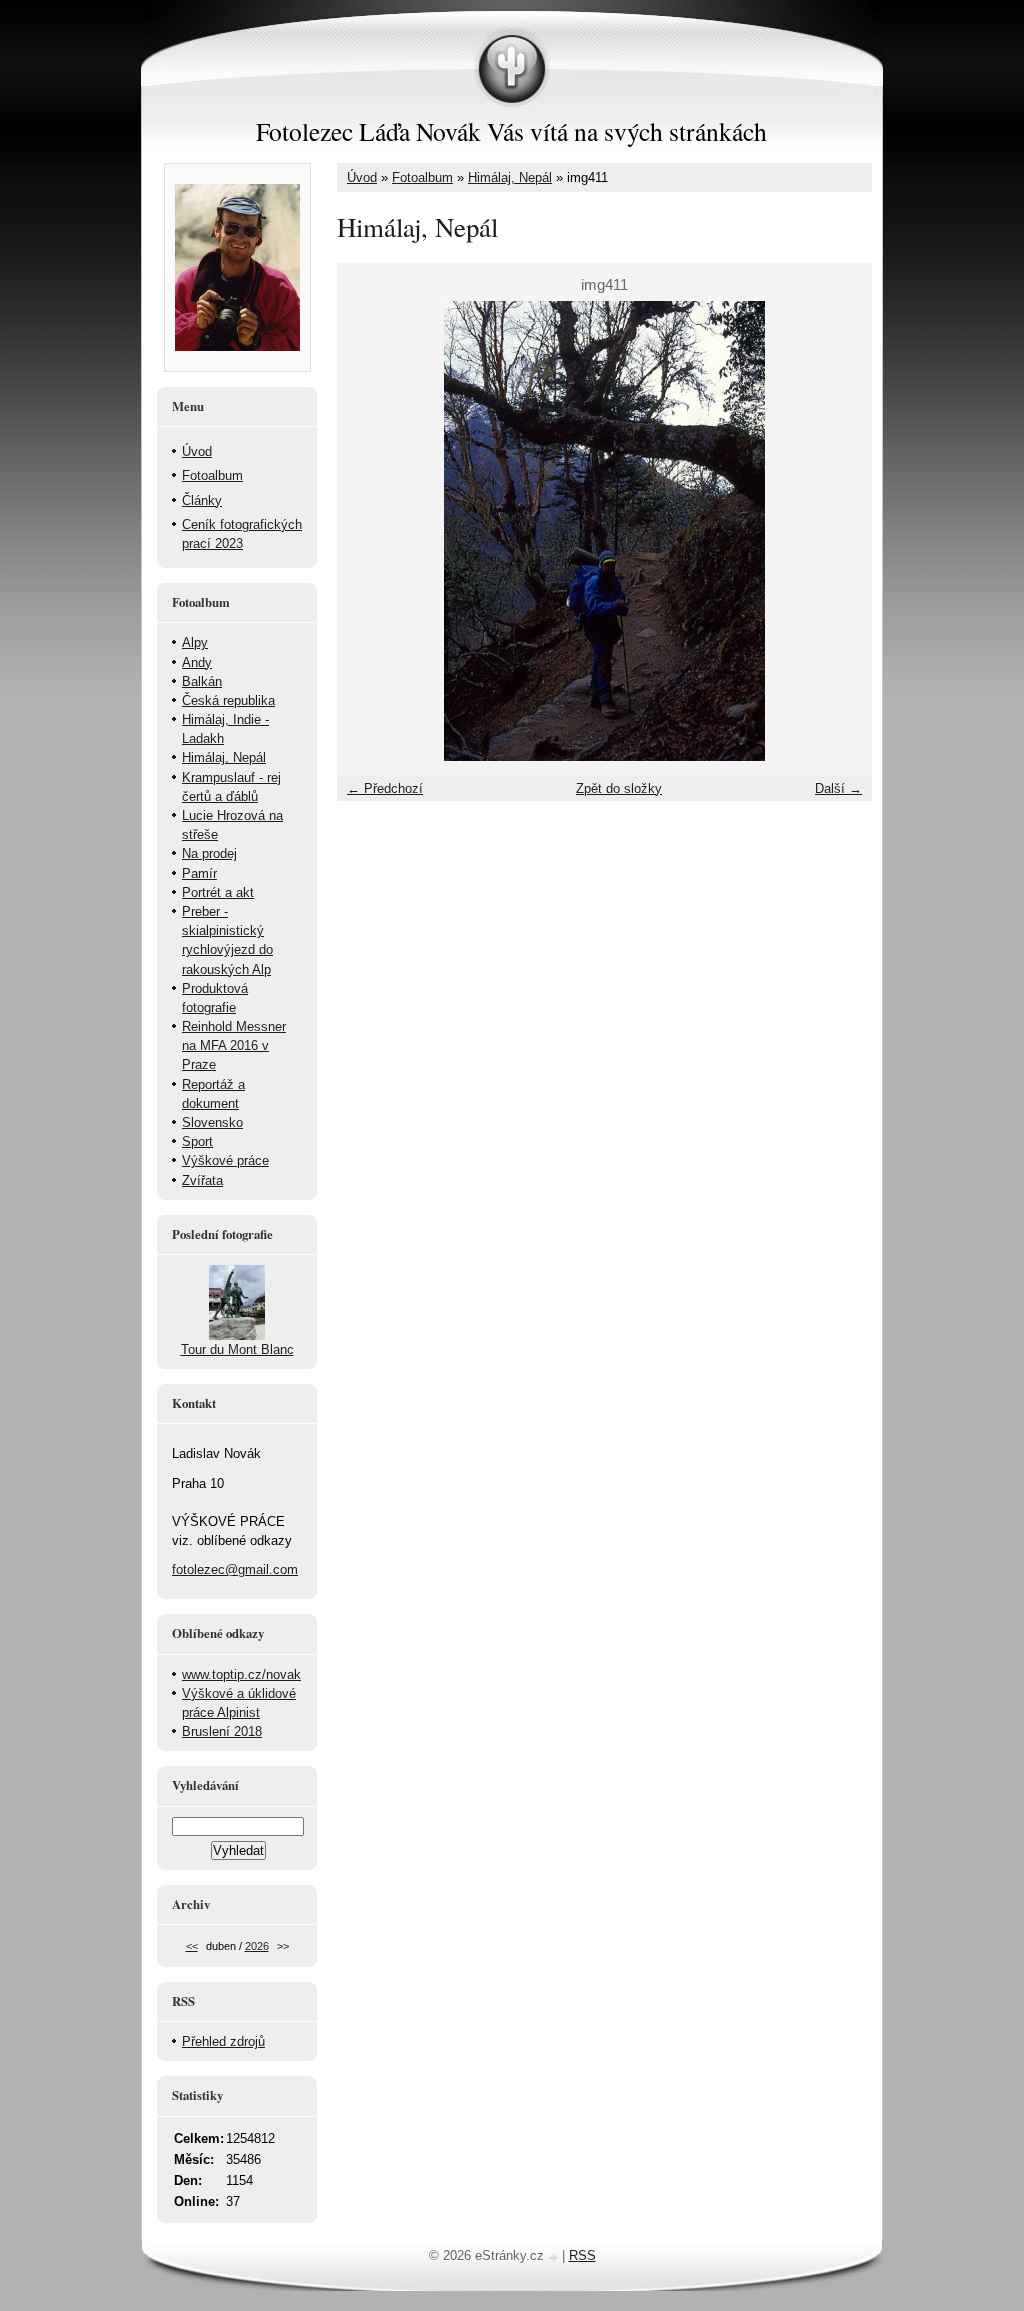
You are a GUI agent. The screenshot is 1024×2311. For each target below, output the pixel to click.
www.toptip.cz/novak (241, 1674)
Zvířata (202, 1180)
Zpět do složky (619, 788)
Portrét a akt (218, 892)
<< (192, 1946)
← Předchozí (385, 788)
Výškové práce (225, 1160)
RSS (582, 2255)
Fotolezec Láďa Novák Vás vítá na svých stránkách (511, 131)
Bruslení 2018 (222, 1731)
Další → (838, 788)
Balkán (202, 681)
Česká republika (228, 700)
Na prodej (209, 853)
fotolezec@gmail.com (235, 1569)
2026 (257, 1946)
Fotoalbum (422, 177)
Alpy (195, 642)
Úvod (362, 177)
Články (202, 500)
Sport (197, 1141)
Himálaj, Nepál (510, 177)
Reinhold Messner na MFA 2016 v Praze (234, 1045)
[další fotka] (839, 531)
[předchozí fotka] (369, 531)
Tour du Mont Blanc (237, 1349)
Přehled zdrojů (223, 2041)
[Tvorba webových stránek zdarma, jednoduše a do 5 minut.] (555, 2257)
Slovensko (212, 1122)
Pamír (199, 873)
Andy (197, 662)
